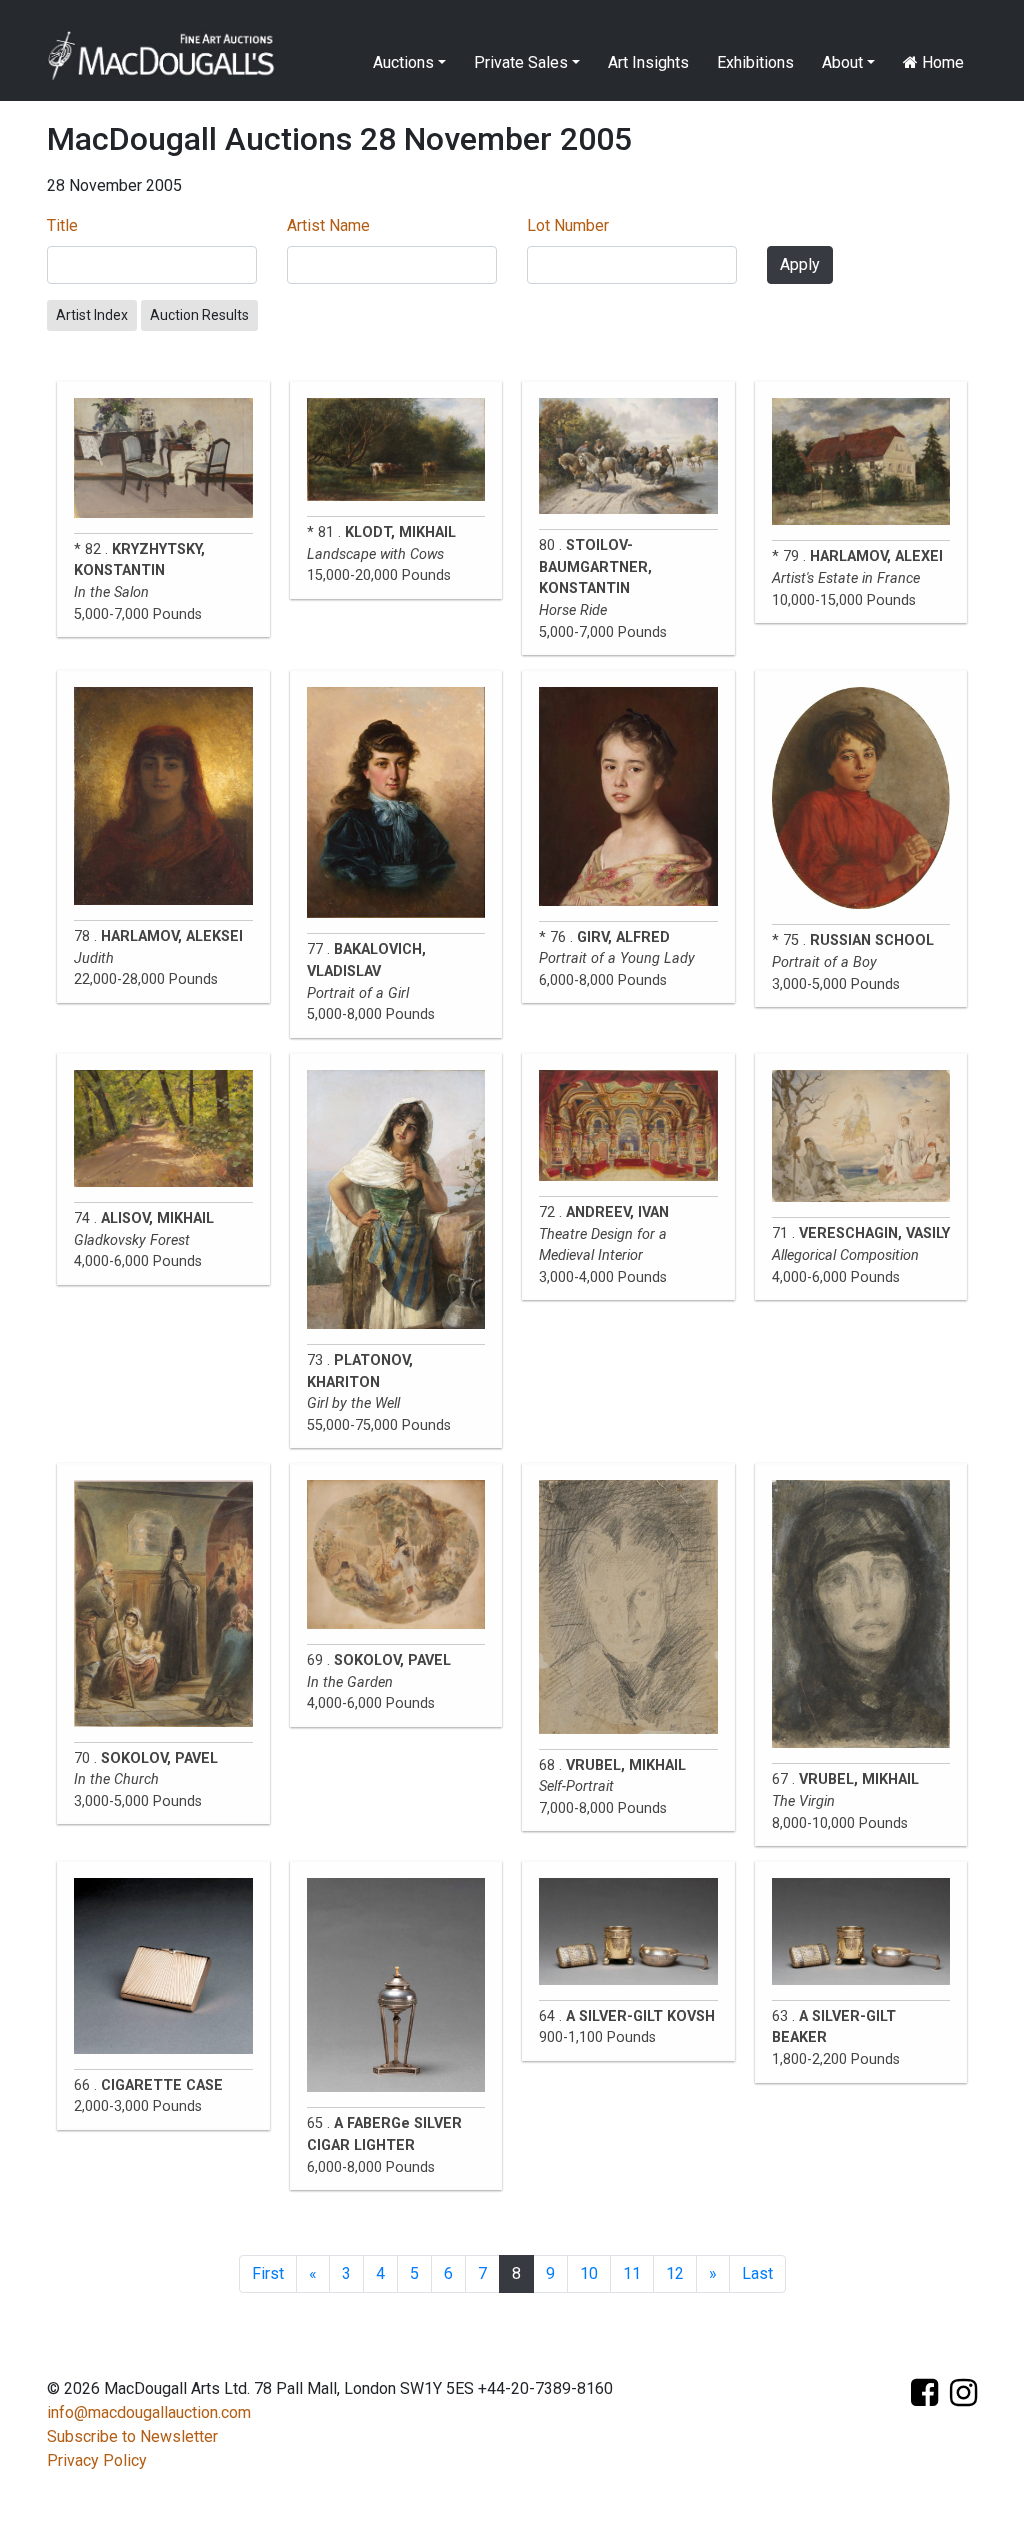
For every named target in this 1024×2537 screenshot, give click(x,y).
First (268, 2273)
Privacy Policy (97, 2460)
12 (675, 2273)
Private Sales (521, 62)
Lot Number (568, 225)
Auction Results (199, 315)
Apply (800, 264)
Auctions (403, 62)
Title (62, 225)
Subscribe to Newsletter (132, 2436)
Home (941, 62)
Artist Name (328, 225)
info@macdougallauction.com (149, 2412)
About (842, 62)
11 (632, 2273)
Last (757, 2273)
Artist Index (92, 315)
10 (589, 2273)
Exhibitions (755, 62)
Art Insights (648, 62)
